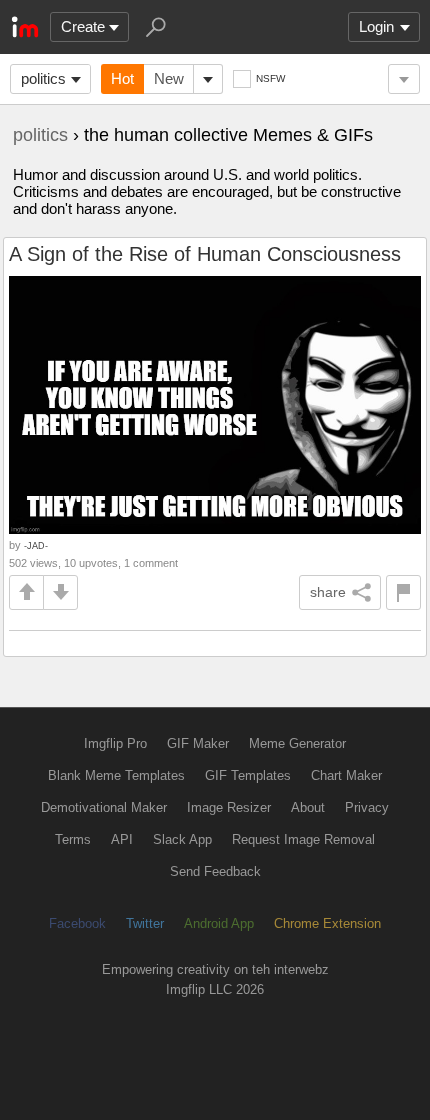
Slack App (182, 839)
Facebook (77, 923)
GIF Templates (248, 775)
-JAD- (36, 545)
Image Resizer (229, 807)
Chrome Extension (327, 923)
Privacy (367, 807)
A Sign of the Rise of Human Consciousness (205, 254)
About (308, 807)
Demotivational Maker (104, 807)
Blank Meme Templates (116, 775)
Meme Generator (297, 743)
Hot (122, 78)
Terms (73, 839)
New (169, 78)
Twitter (145, 923)
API (122, 839)
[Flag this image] (403, 592)
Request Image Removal (303, 839)
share (328, 592)
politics (43, 78)
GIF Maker (198, 743)
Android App (219, 923)
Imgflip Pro (115, 743)
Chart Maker (346, 775)
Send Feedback (215, 871)
